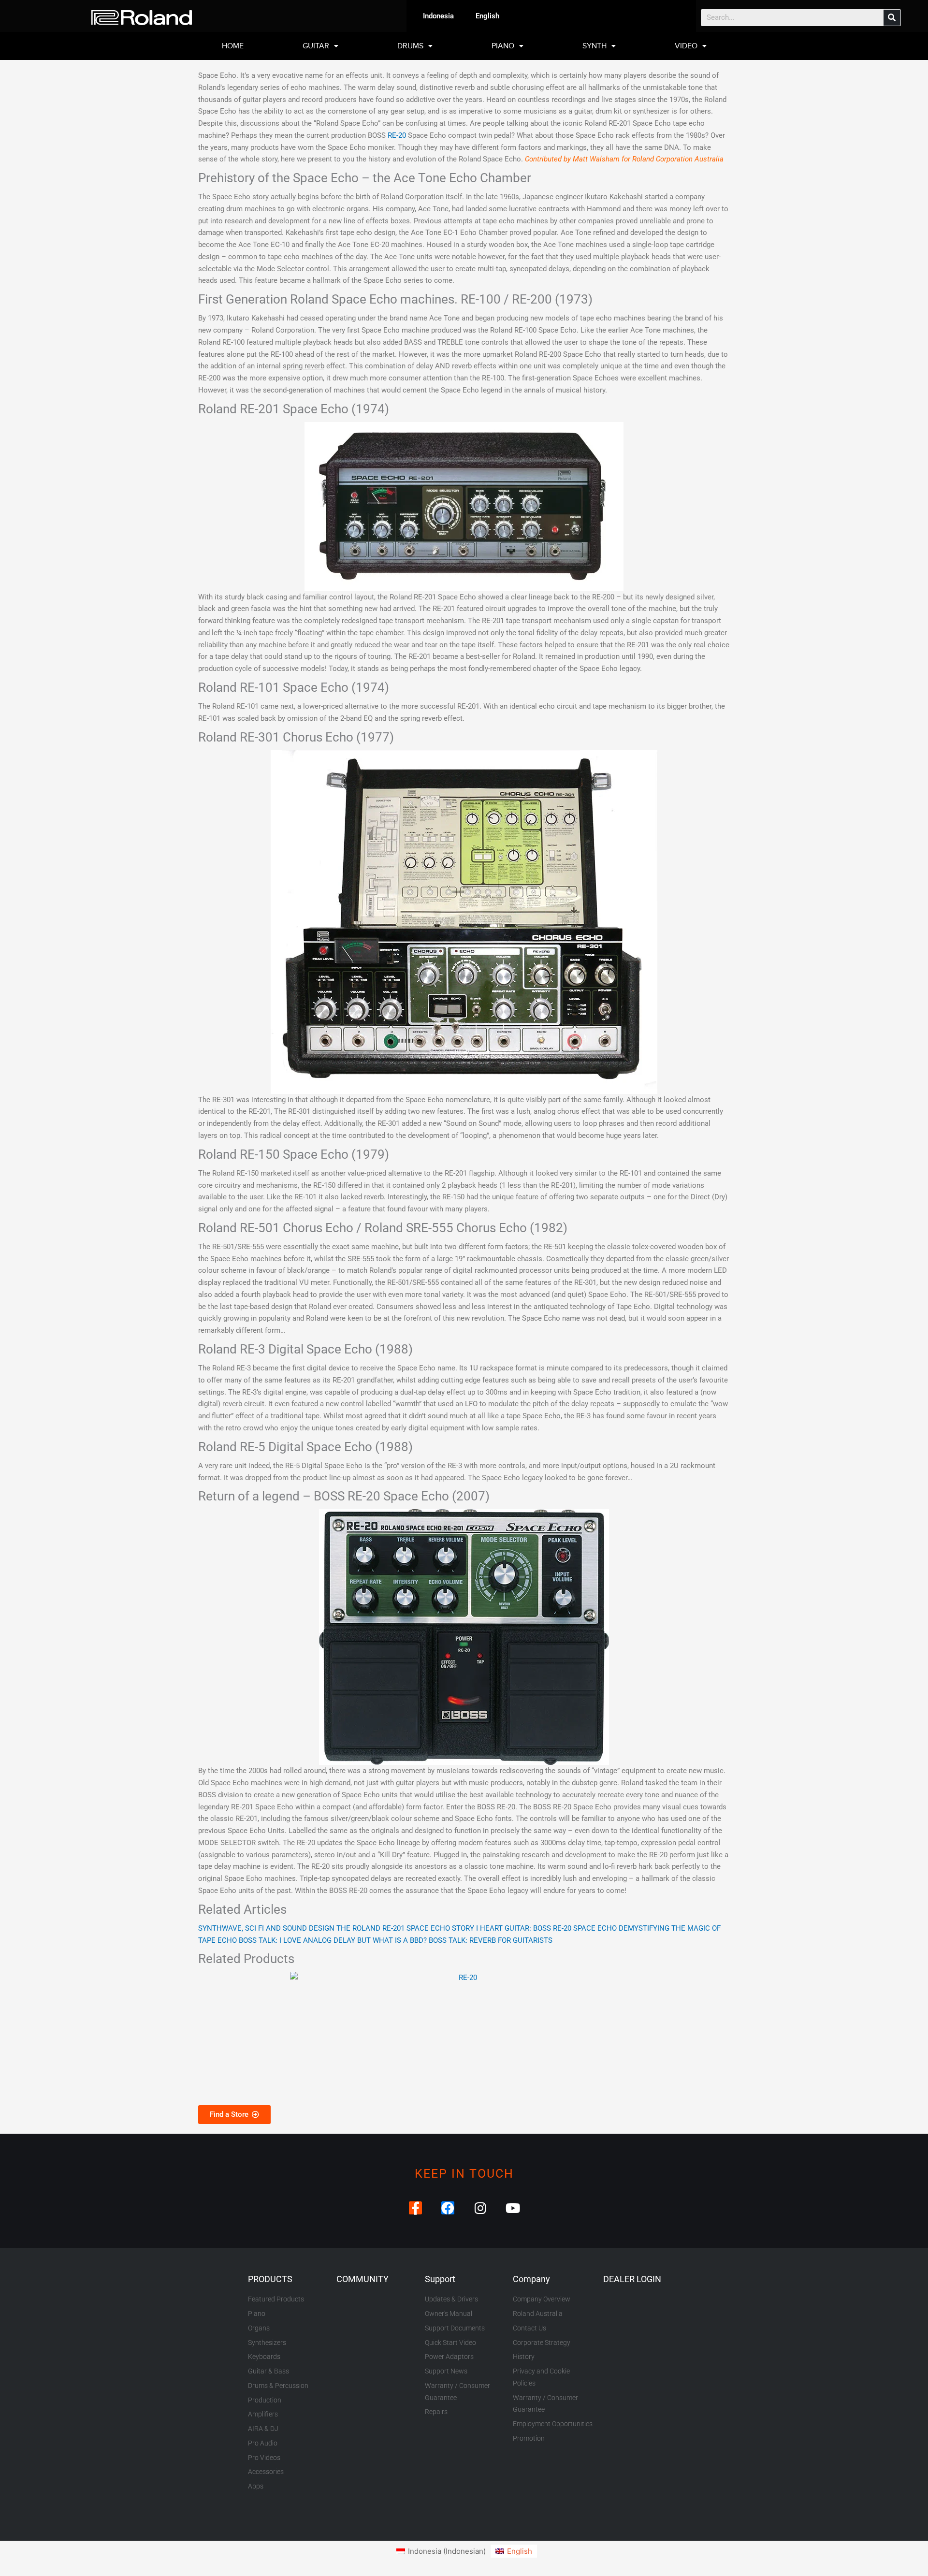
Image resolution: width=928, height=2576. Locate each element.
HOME (233, 46)
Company (531, 2279)
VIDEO (686, 46)
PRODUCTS (270, 2279)
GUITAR (316, 46)
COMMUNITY (362, 2279)
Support (440, 2279)
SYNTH (594, 46)
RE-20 (397, 135)
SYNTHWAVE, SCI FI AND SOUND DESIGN (266, 1928)
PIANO (503, 46)
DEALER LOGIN (632, 2279)
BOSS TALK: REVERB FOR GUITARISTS (491, 1940)
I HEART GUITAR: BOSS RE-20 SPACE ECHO (546, 1928)
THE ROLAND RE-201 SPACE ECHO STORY (405, 1928)
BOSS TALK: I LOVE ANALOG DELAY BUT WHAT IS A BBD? (333, 1940)
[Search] (892, 18)
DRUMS (410, 46)
